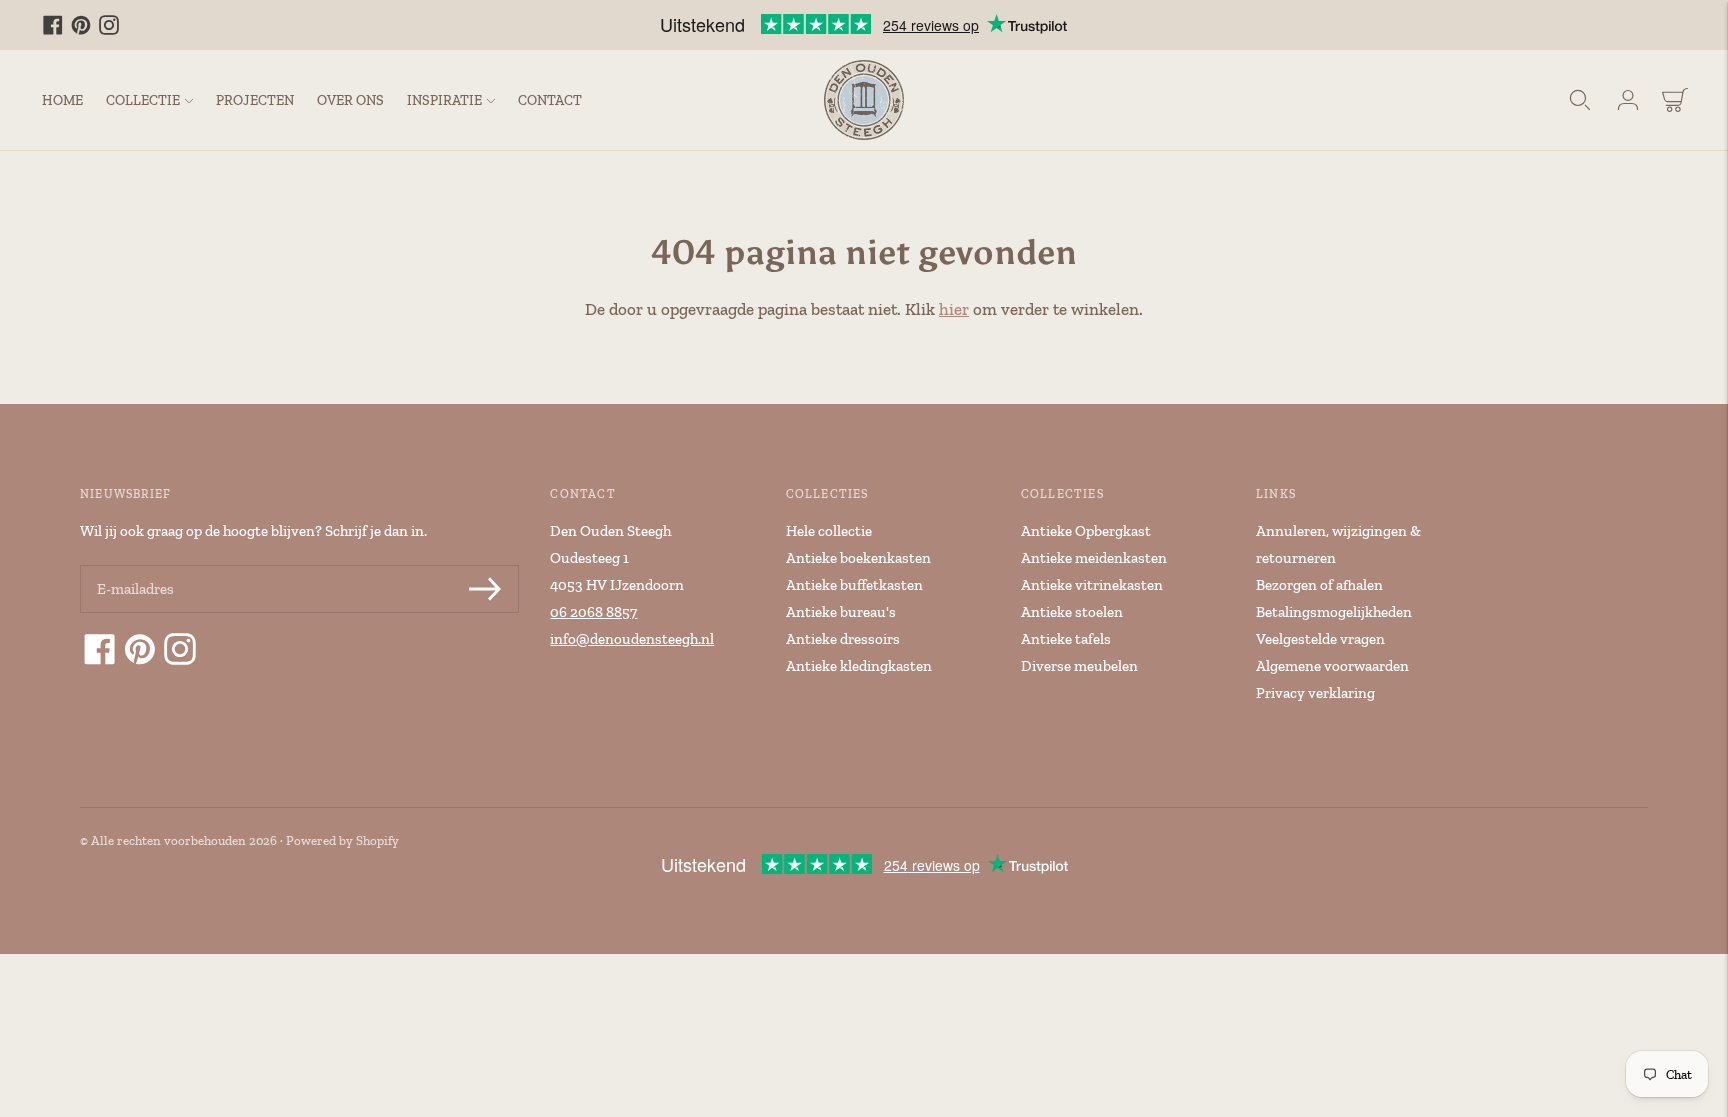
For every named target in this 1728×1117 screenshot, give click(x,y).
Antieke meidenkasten (1094, 558)
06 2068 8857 (593, 612)
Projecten (255, 100)
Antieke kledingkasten (859, 666)
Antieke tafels (1066, 639)
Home (62, 100)
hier (954, 309)
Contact (550, 100)
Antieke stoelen (1072, 612)
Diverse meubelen (1079, 666)
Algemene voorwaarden (1332, 666)
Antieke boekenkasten (858, 558)
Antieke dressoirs (843, 639)
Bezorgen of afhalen (1319, 585)
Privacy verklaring (1315, 693)
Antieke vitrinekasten (1092, 585)
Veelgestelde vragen (1320, 639)
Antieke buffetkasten (854, 585)
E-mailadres (134, 566)
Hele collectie (829, 531)
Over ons (350, 100)
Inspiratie (444, 100)
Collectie (143, 100)
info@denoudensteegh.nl (632, 639)
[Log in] (1628, 100)
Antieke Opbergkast (1086, 531)
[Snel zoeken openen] (1580, 100)
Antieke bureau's (841, 612)
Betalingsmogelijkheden (1334, 612)
